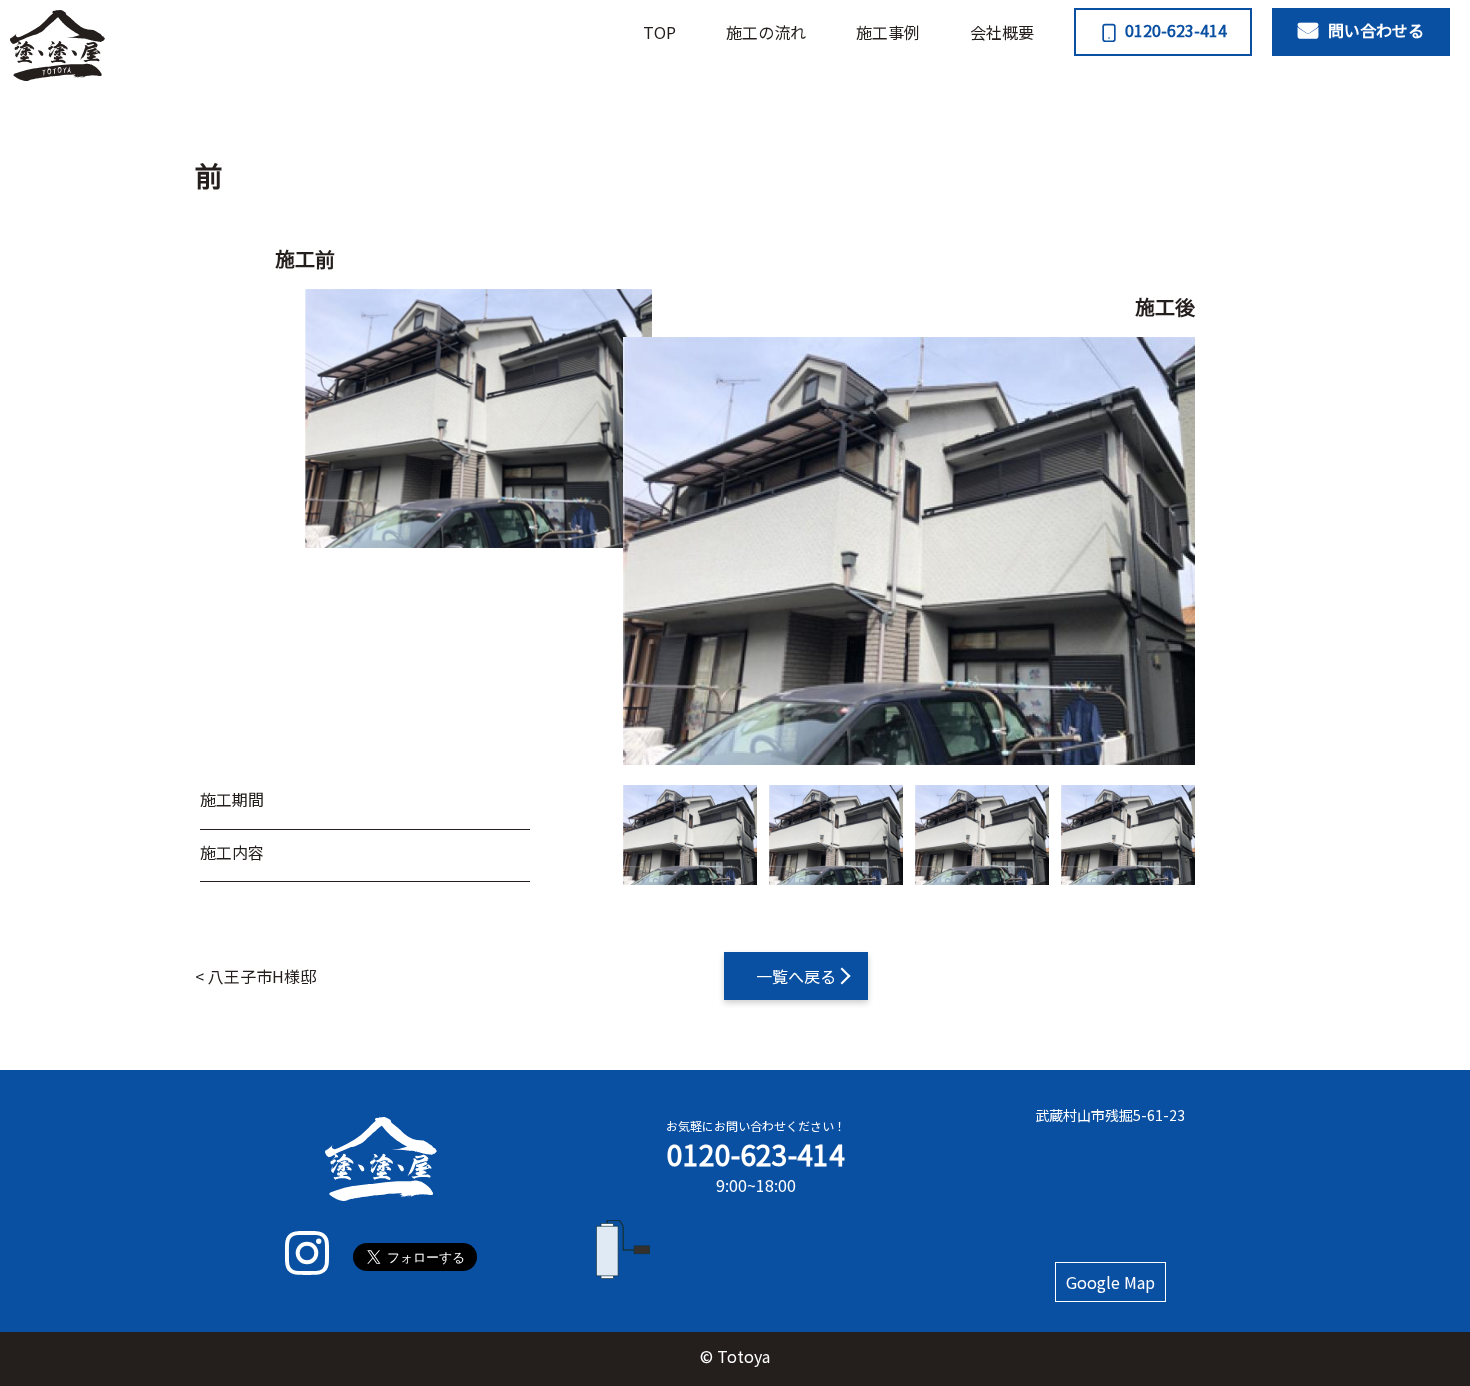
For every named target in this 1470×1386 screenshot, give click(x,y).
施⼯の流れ (766, 32)
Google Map (1110, 1282)
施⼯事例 (888, 32)
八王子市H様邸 (262, 976)
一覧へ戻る (796, 976)
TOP (659, 32)
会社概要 (1002, 32)
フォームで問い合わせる (756, 1250)
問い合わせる (1376, 30)
